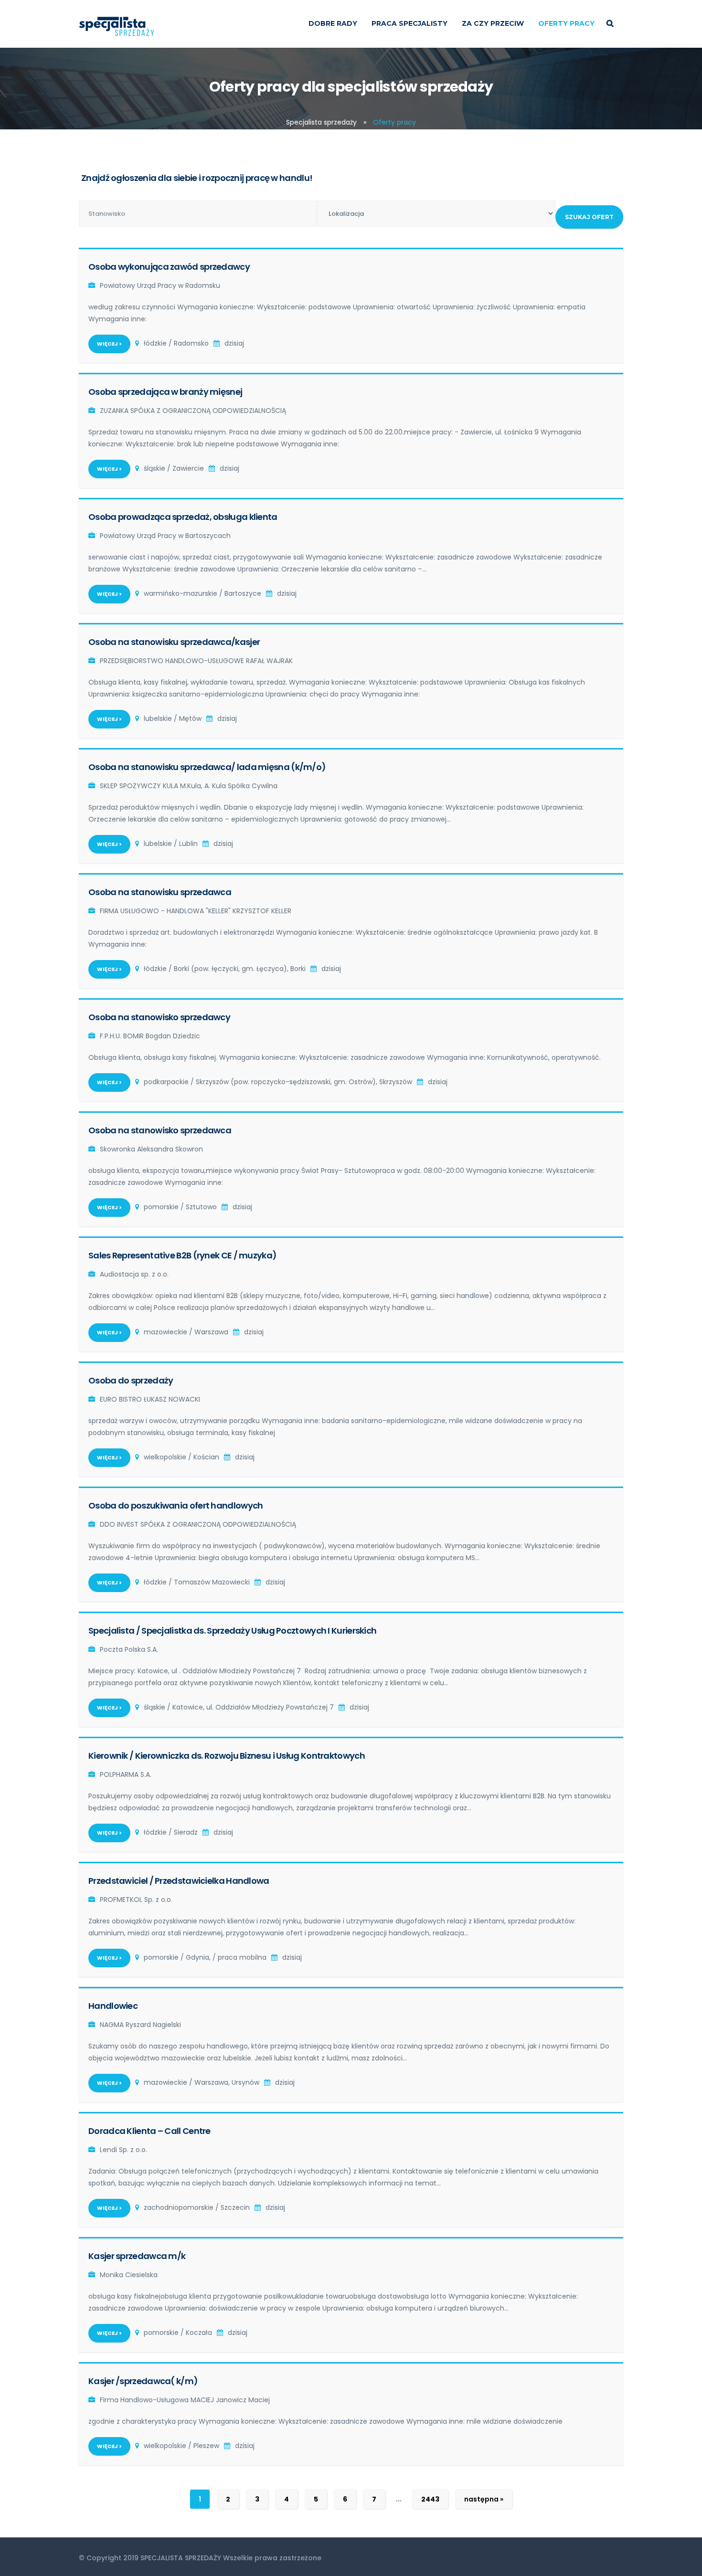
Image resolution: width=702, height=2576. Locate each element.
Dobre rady (333, 23)
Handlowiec (113, 2006)
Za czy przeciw (493, 23)
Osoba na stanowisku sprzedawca (160, 892)
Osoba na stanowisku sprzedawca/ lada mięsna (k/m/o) (207, 767)
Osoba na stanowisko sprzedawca (160, 1130)
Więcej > (109, 344)
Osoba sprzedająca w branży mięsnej (165, 392)
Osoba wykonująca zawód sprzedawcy (169, 267)
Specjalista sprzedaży (321, 122)
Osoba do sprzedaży (131, 1380)
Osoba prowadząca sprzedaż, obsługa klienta (183, 517)
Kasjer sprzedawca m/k (137, 2256)
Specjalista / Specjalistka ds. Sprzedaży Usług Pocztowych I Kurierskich (232, 1631)
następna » (484, 2499)
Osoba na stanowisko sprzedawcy (159, 1017)
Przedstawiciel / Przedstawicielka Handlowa (179, 1881)
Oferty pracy (566, 23)
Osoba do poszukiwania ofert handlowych (175, 1505)
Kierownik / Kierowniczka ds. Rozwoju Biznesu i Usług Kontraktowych (227, 1756)
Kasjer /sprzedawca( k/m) (143, 2381)
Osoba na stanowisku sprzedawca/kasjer (174, 642)
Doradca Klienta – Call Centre (149, 2131)
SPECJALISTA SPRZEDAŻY (181, 2558)
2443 (430, 2499)
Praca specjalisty (409, 23)
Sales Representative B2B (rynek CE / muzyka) (182, 1255)
